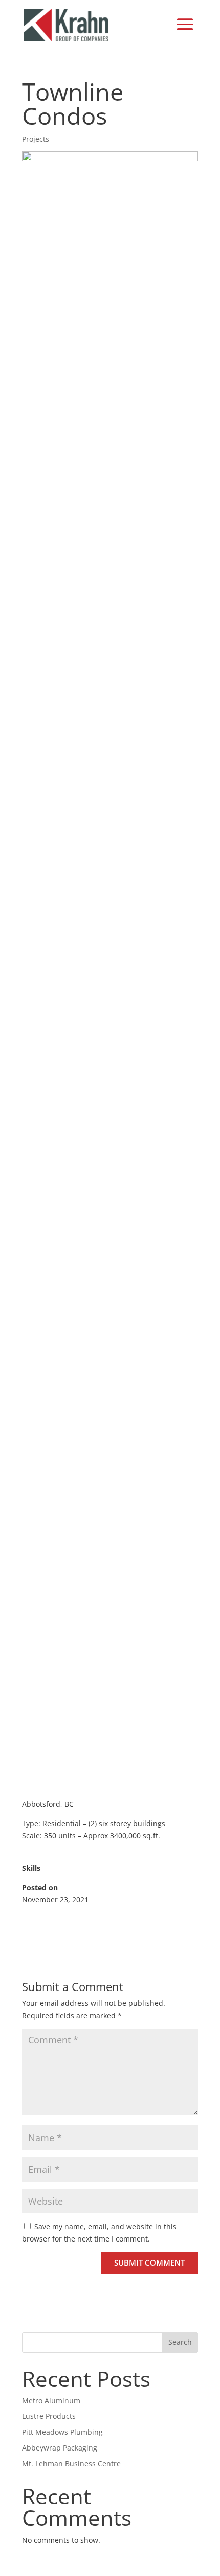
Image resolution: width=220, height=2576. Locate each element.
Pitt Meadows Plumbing (62, 2432)
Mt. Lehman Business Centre (71, 2464)
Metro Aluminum (51, 2401)
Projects (36, 139)
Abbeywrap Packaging (60, 2448)
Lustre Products (49, 2416)
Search (180, 2342)
